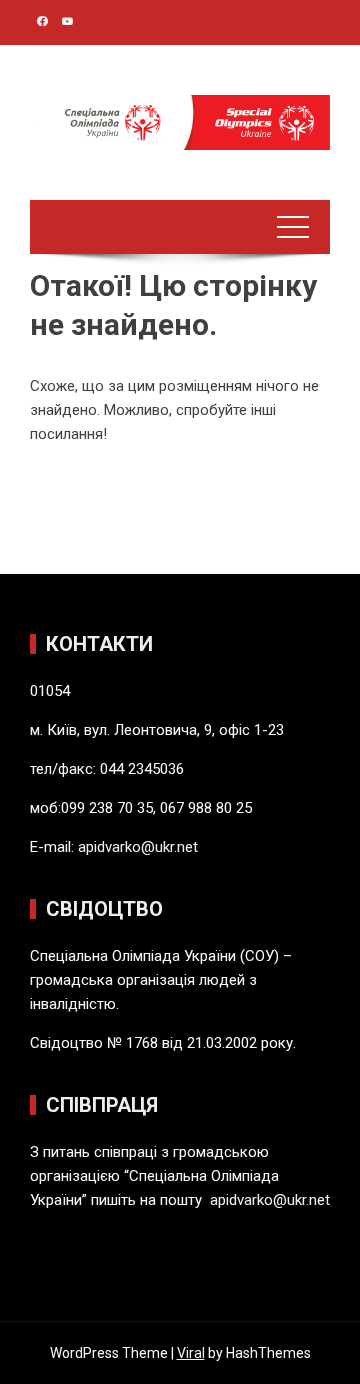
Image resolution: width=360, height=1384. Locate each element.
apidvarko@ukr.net (138, 847)
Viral (191, 1353)
